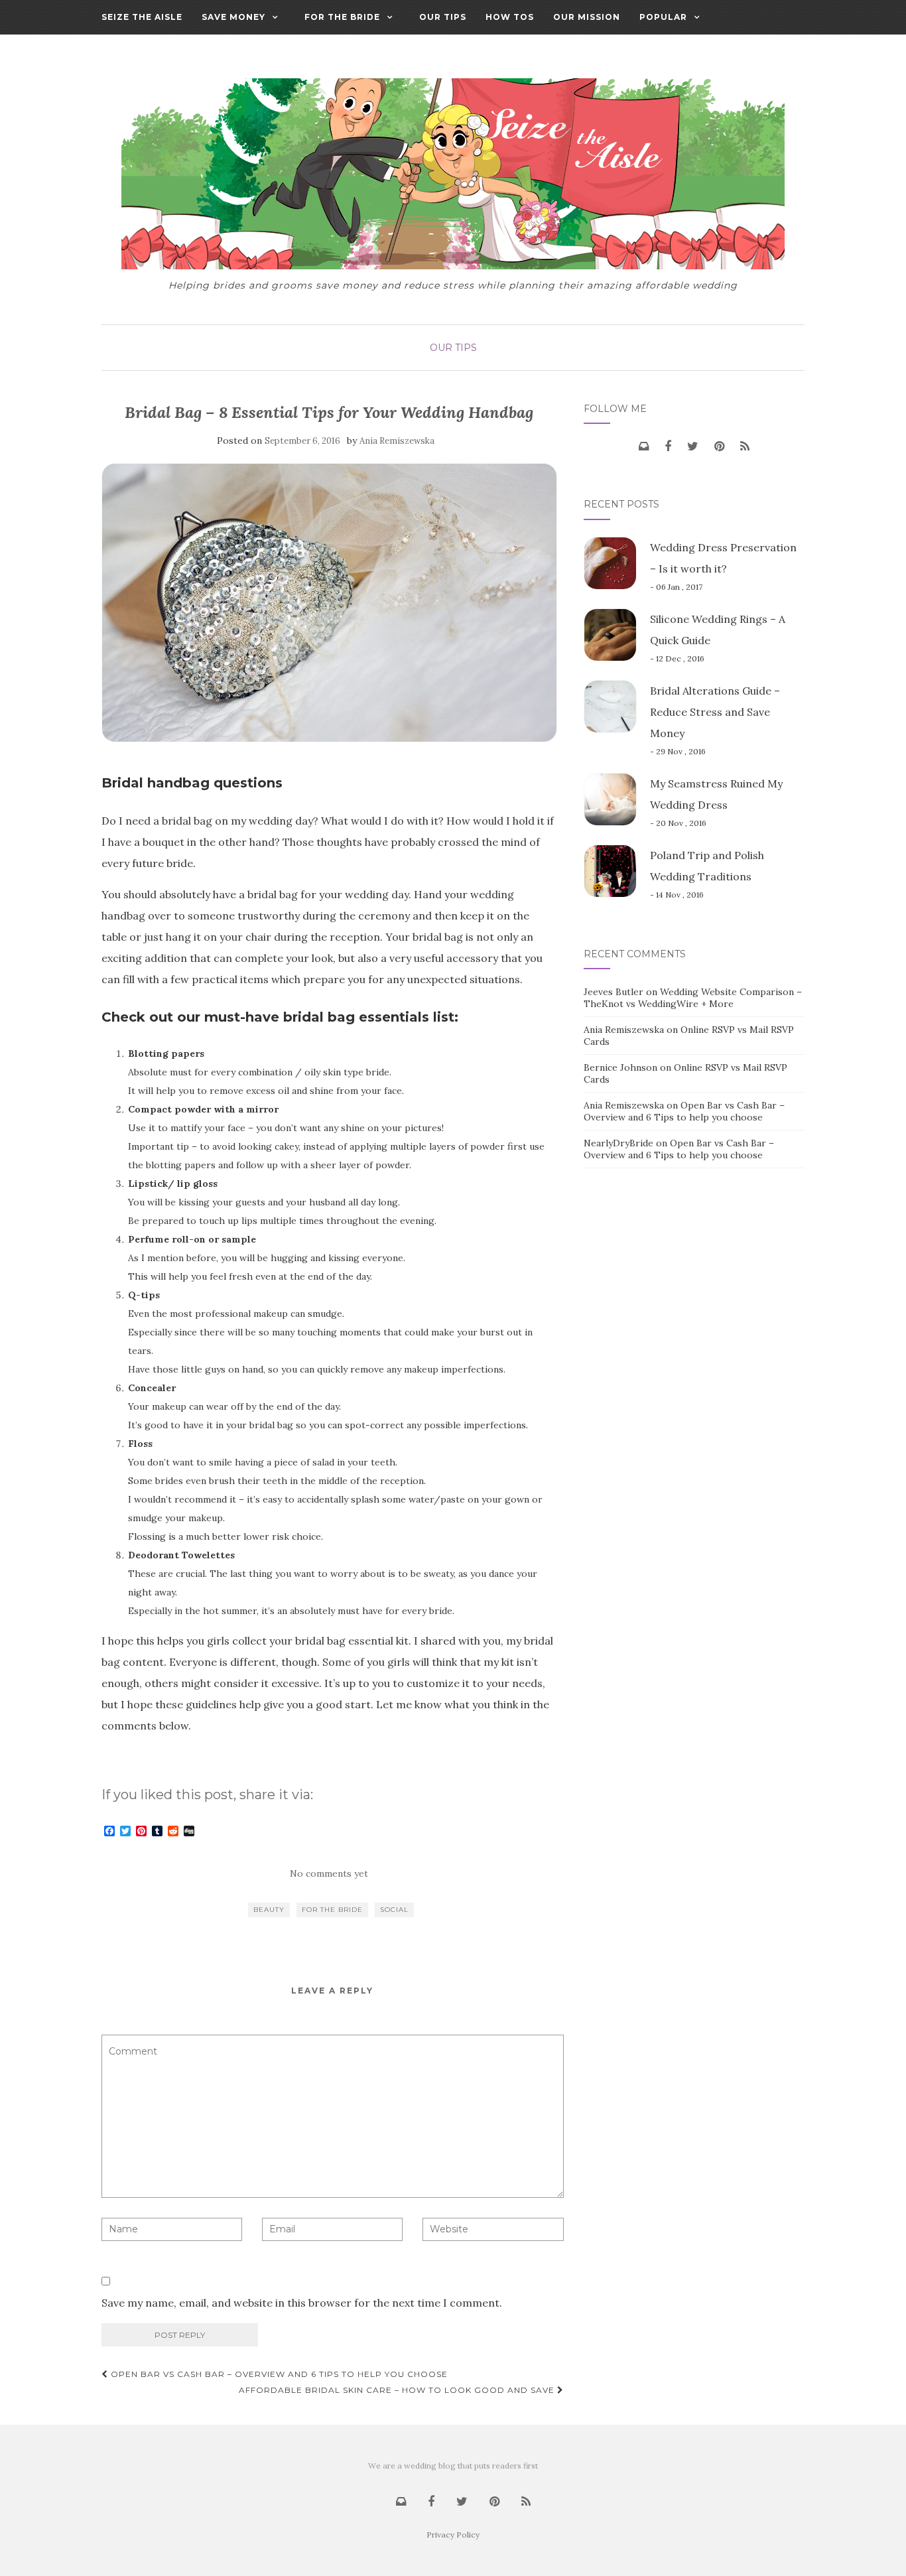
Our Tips (443, 17)
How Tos (510, 17)
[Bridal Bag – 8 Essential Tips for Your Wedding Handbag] (329, 602)
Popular (663, 17)
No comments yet (329, 1873)
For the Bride (342, 17)
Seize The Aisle (142, 17)
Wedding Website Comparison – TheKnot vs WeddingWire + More (693, 998)
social (394, 1910)
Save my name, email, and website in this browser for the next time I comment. (302, 2303)
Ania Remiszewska (397, 441)
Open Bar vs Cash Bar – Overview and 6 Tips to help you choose (278, 2374)
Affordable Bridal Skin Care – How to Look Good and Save (398, 2390)
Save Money (233, 17)
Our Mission (587, 17)
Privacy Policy (453, 2535)
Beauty (269, 1910)
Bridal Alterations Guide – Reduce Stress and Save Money (715, 712)
